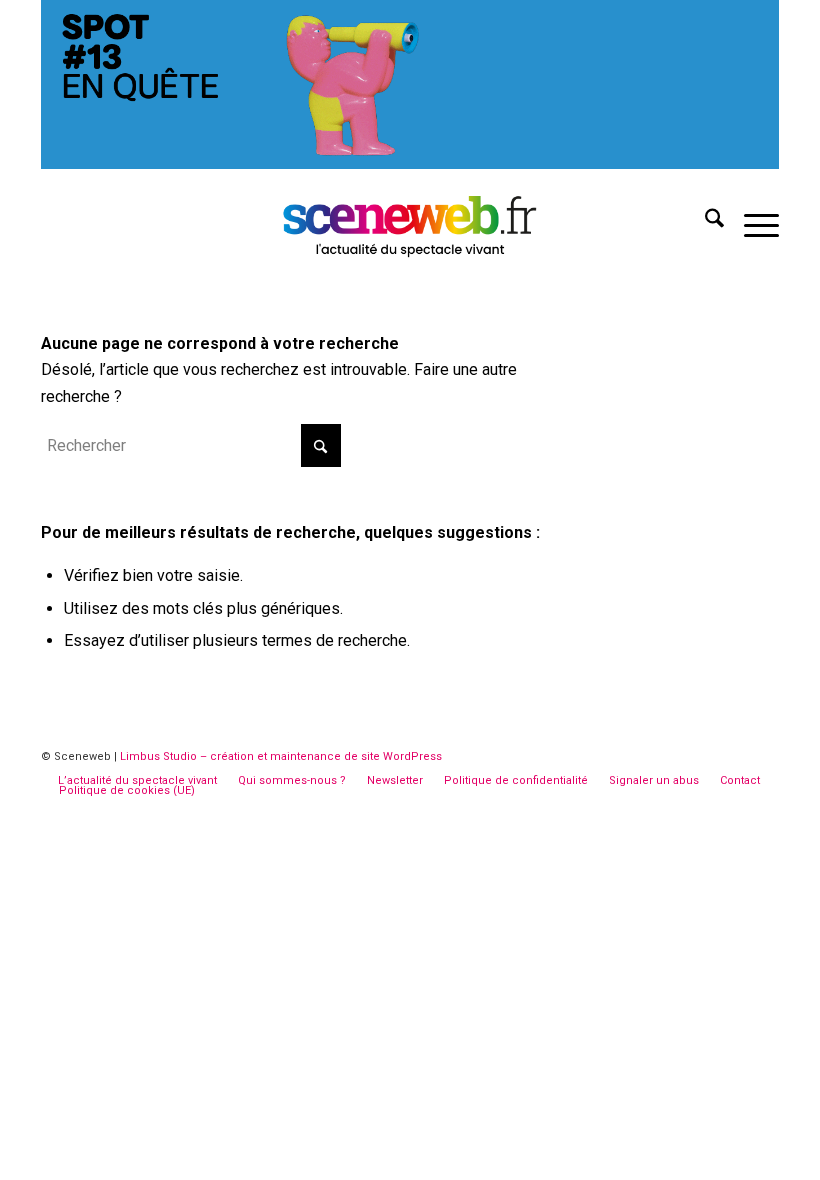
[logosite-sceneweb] (410, 222)
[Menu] (751, 222)
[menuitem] (704, 222)
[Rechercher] (704, 222)
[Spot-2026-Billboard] (410, 163)
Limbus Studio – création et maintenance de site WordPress (281, 756)
